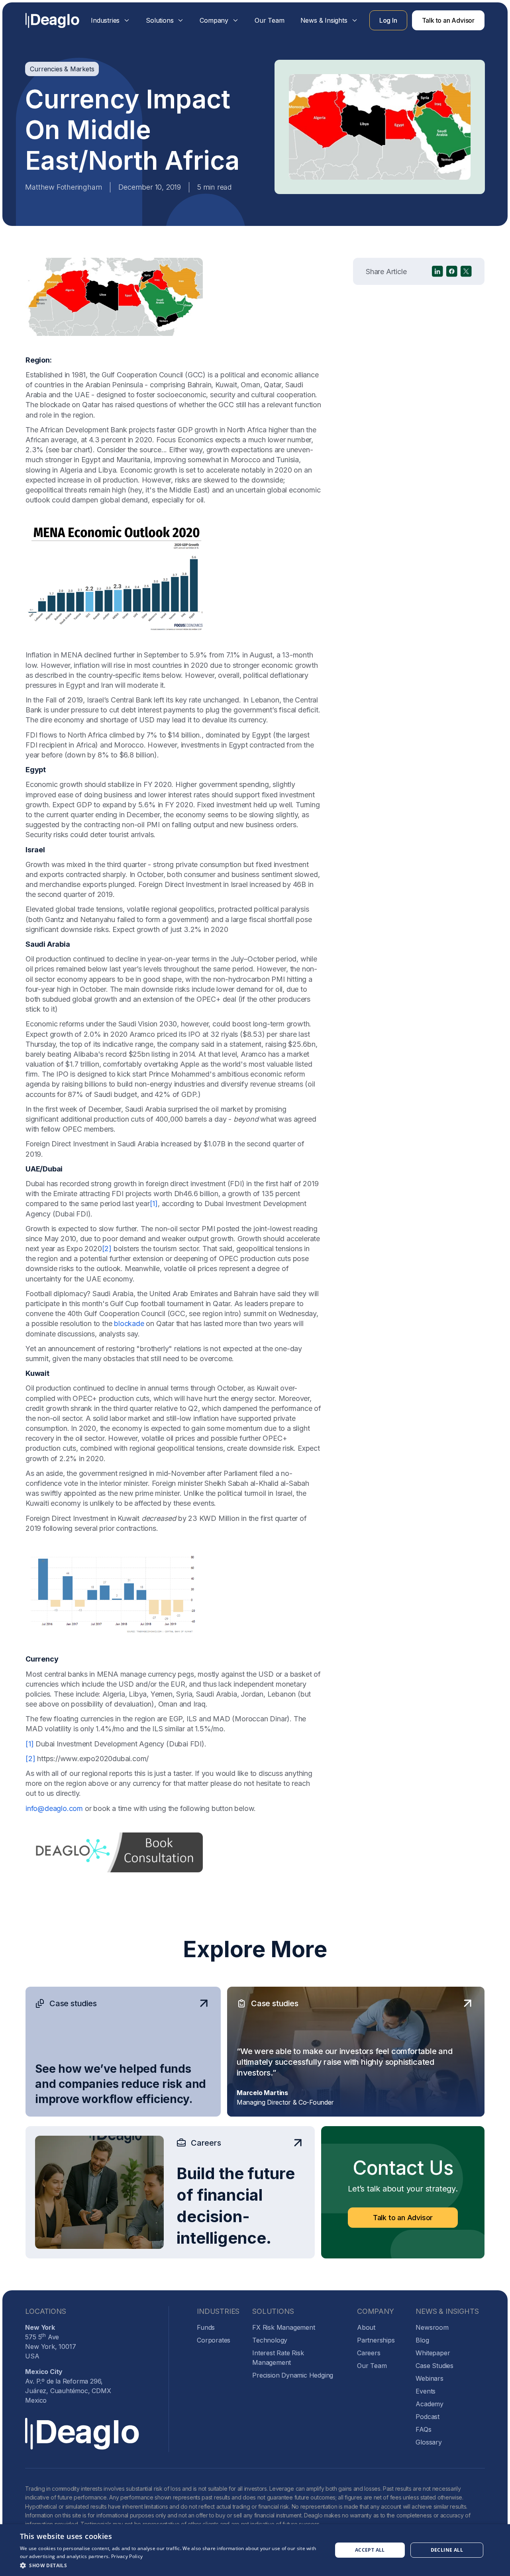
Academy (430, 2404)
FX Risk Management (283, 2327)
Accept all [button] (370, 2550)
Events (426, 2391)
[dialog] (255, 2550)
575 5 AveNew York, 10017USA (50, 2342)
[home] (52, 21)
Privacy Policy (127, 2556)
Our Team (269, 20)
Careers (369, 2353)
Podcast (428, 2417)
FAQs (423, 2429)
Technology (270, 2340)
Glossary (429, 2442)
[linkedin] (437, 271)
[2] (107, 1249)
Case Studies (434, 2366)
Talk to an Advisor (448, 20)
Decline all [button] (447, 2550)
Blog (422, 2340)
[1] (154, 1204)
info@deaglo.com (54, 1808)
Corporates (214, 2340)
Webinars (429, 2378)
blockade (129, 1323)
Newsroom (432, 2327)
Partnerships (376, 2340)
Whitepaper (433, 2353)
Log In (388, 20)
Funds (206, 2327)
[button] (110, 20)
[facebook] (452, 271)
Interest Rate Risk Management (278, 2358)
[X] (466, 271)
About (366, 2327)
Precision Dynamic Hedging (293, 2375)
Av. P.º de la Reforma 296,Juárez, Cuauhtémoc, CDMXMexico (68, 2386)
